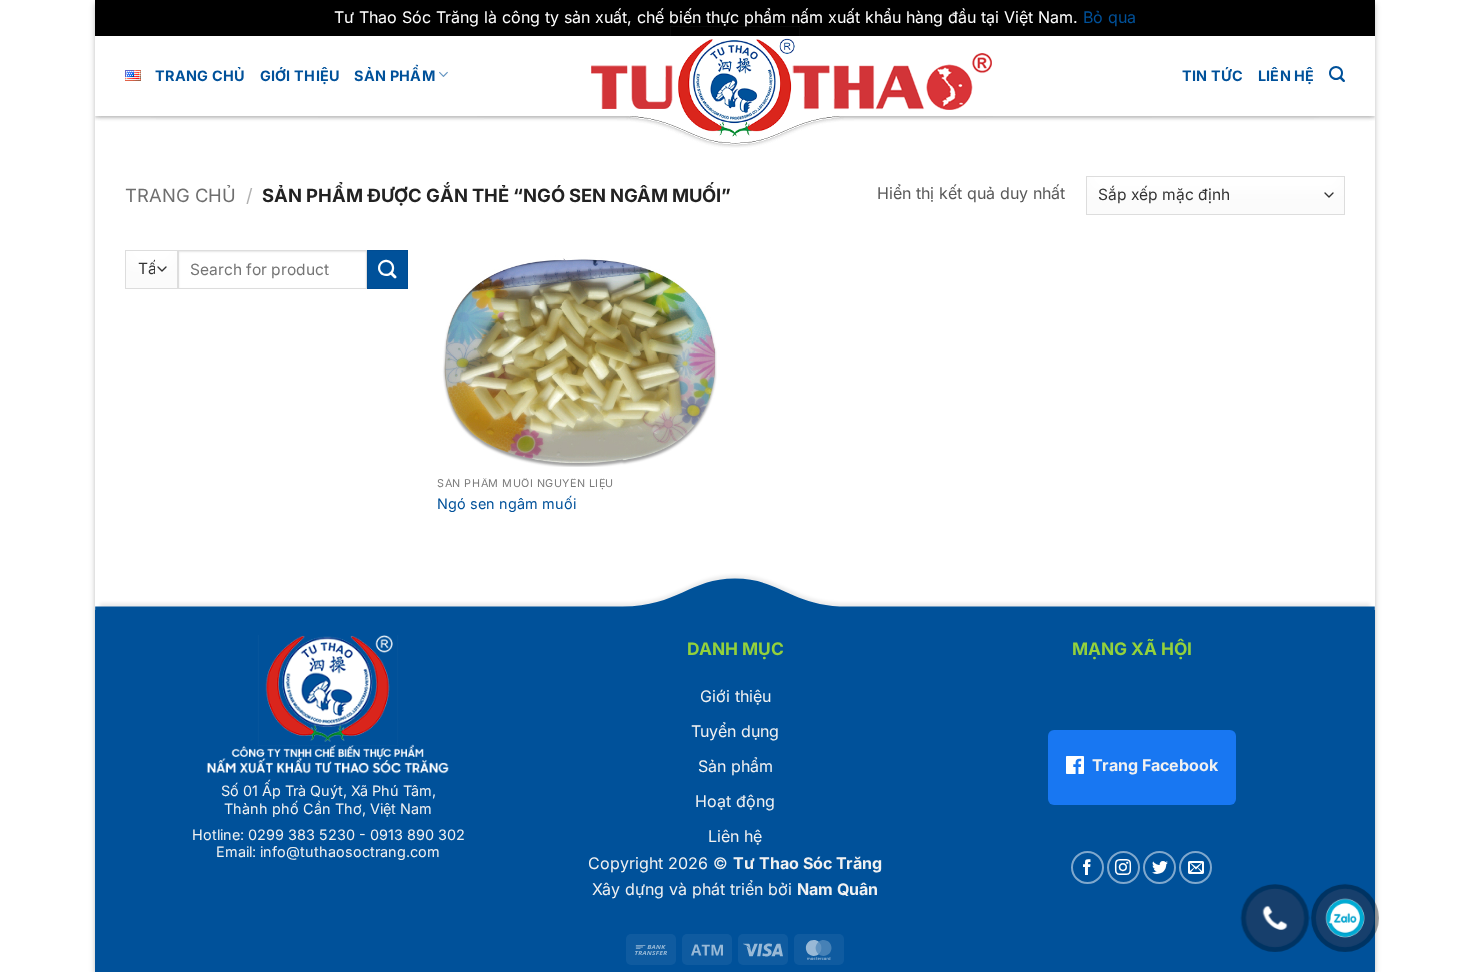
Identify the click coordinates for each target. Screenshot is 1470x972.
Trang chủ (200, 75)
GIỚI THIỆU (300, 75)
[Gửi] (387, 269)
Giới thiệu (735, 696)
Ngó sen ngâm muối (506, 503)
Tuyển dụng (735, 731)
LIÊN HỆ (1286, 75)
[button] (1337, 74)
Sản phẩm (394, 75)
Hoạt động (735, 801)
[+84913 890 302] (1275, 907)
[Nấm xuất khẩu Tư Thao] (735, 83)
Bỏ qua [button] (1109, 17)
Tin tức (1213, 75)
